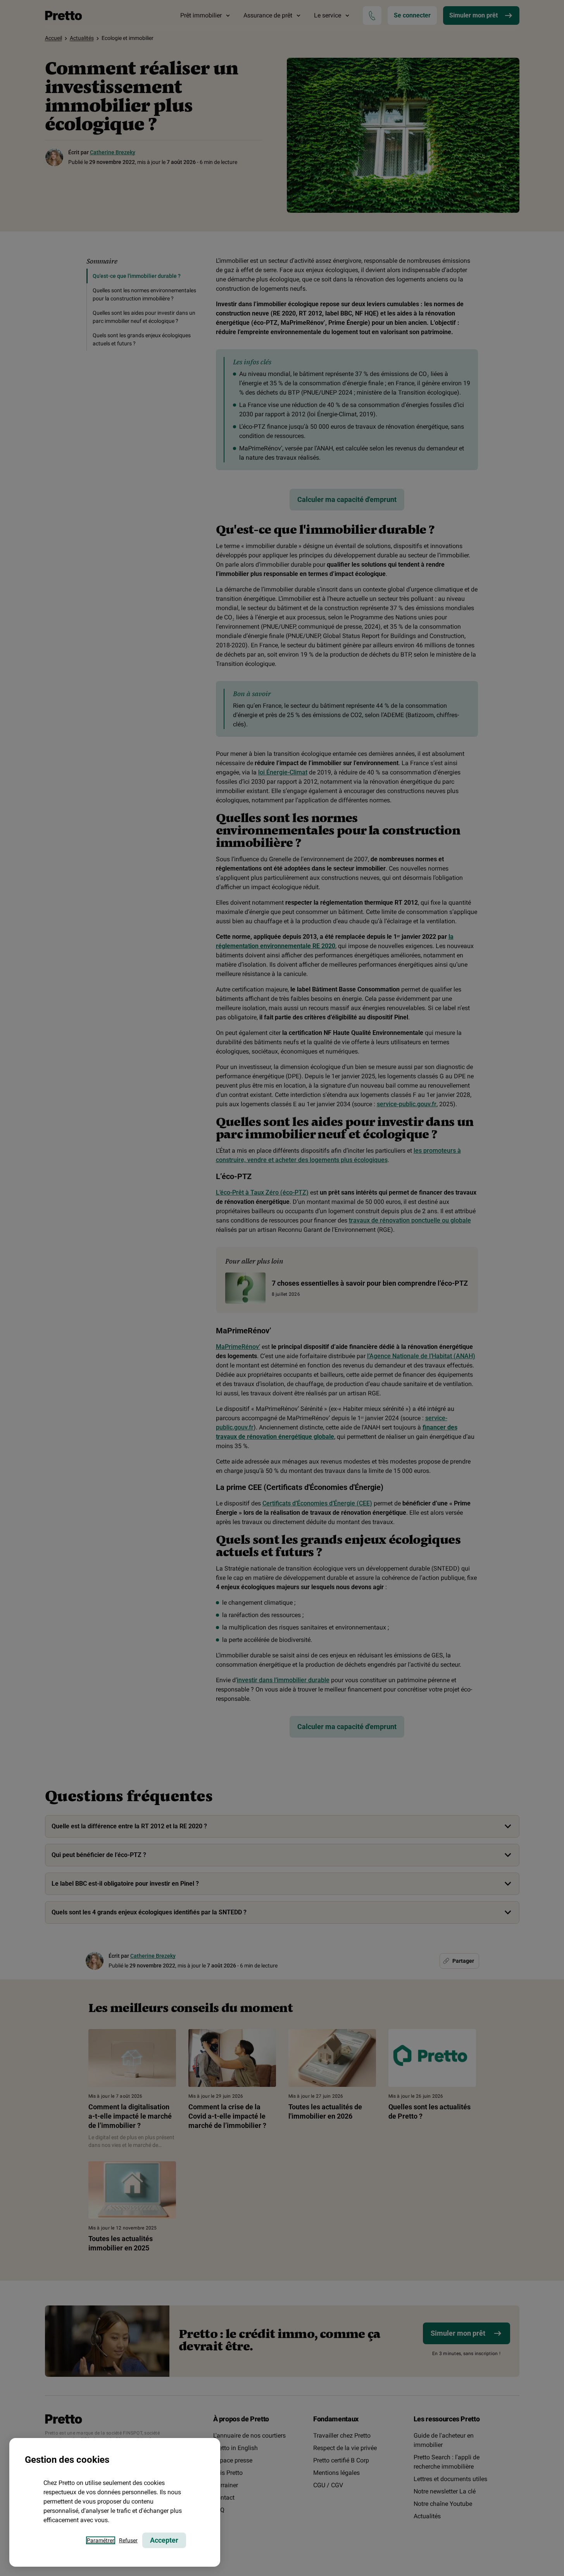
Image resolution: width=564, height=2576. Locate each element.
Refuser (128, 2540)
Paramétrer (101, 2540)
